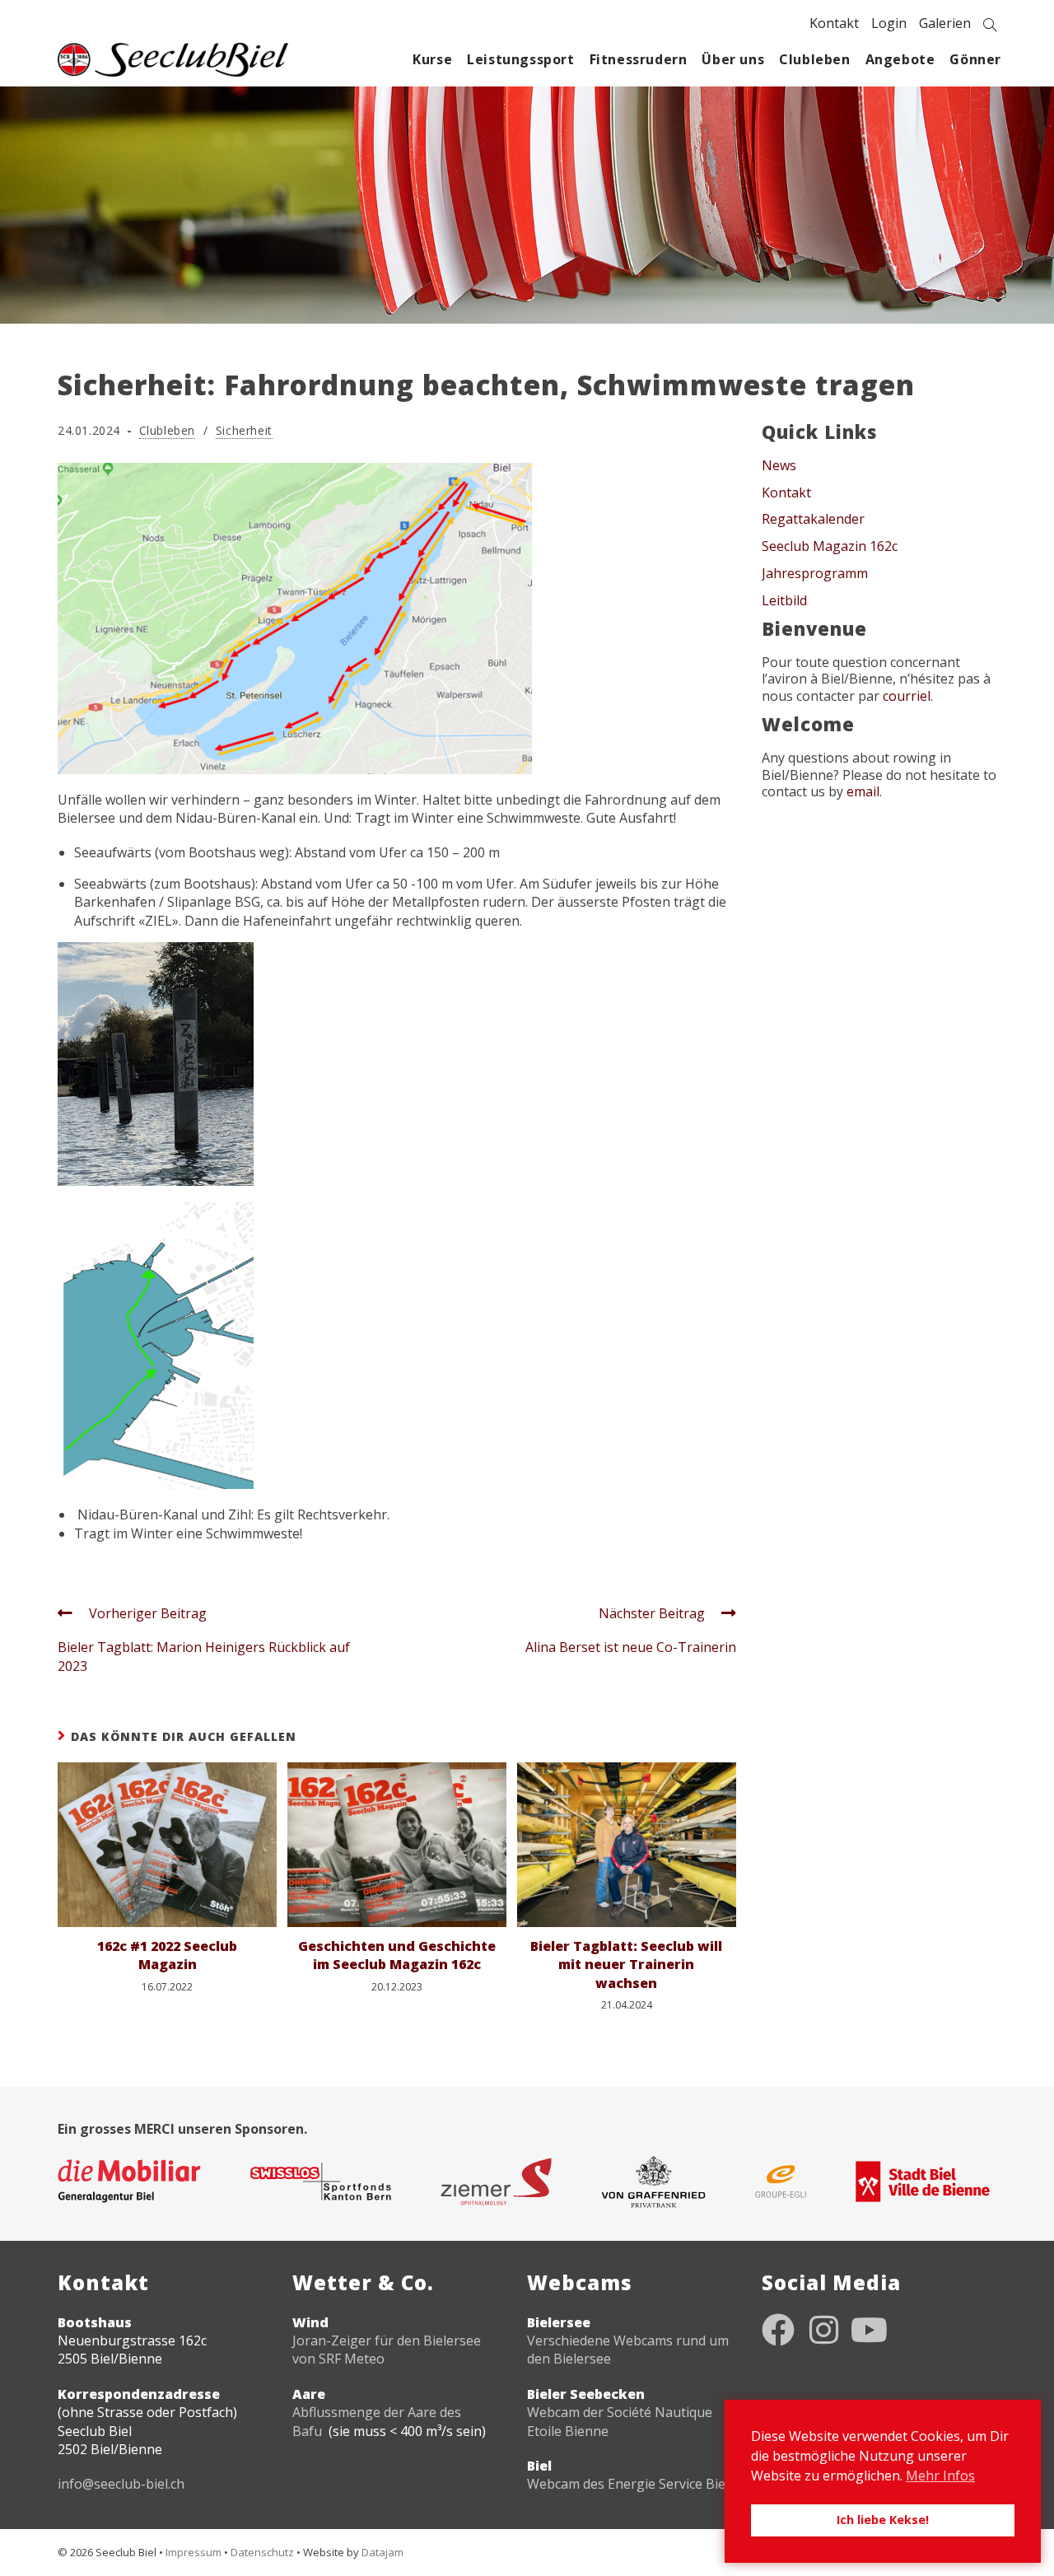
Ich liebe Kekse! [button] (883, 2520)
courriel (907, 696)
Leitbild (784, 600)
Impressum (194, 2552)
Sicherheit (244, 430)
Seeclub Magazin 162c (830, 546)
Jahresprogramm (815, 573)
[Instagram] (823, 2330)
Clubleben (167, 430)
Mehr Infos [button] (940, 2476)
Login (889, 23)
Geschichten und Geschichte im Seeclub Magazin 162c (397, 1955)
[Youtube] (869, 2330)
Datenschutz (262, 2552)
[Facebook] (778, 2330)
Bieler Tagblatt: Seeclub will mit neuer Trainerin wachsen (626, 1965)
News (779, 465)
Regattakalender (813, 519)
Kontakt (834, 23)
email (863, 791)
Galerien (945, 23)
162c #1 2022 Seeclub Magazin (167, 1955)
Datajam (382, 2552)
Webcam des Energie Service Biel (628, 2484)
